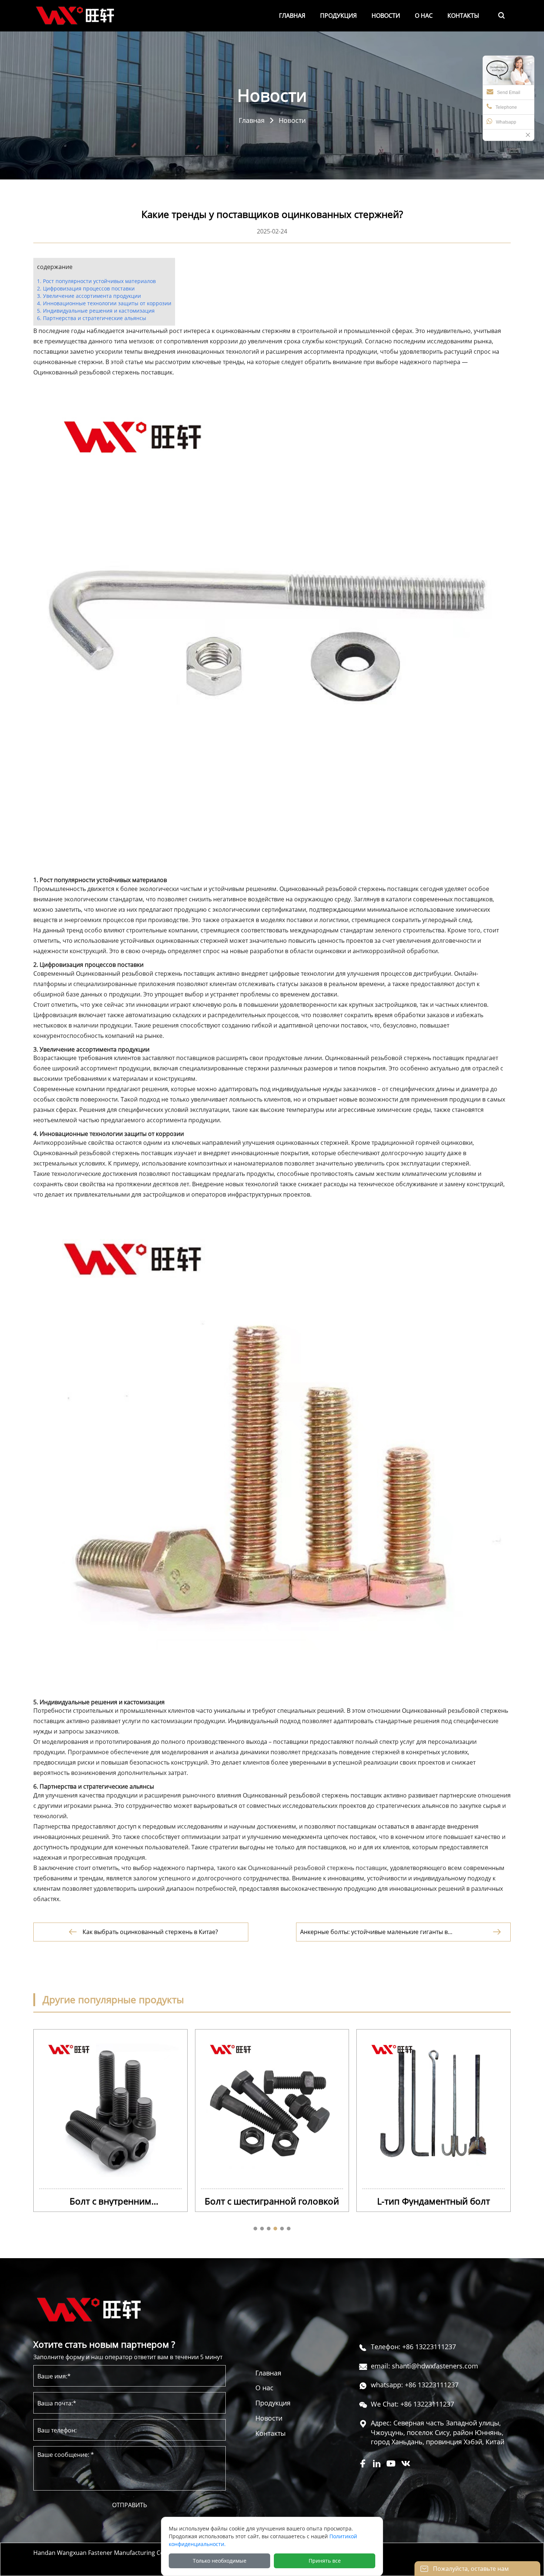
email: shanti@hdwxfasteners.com (424, 2366)
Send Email (509, 93)
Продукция (273, 2403)
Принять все (325, 2561)
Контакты (271, 2433)
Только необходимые (220, 2561)
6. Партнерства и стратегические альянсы (92, 318)
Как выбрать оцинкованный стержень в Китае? (150, 1932)
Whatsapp (506, 122)
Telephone (506, 107)
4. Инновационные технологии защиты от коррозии (104, 303)
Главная (252, 120)
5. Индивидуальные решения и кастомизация (96, 311)
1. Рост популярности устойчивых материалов (96, 281)
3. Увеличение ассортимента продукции (89, 296)
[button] (255, 2229)
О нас (264, 2388)
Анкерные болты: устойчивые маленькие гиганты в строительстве (374, 1932)
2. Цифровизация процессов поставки (86, 288)
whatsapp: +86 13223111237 (415, 2385)
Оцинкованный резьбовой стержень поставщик (318, 1868)
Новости (292, 120)
